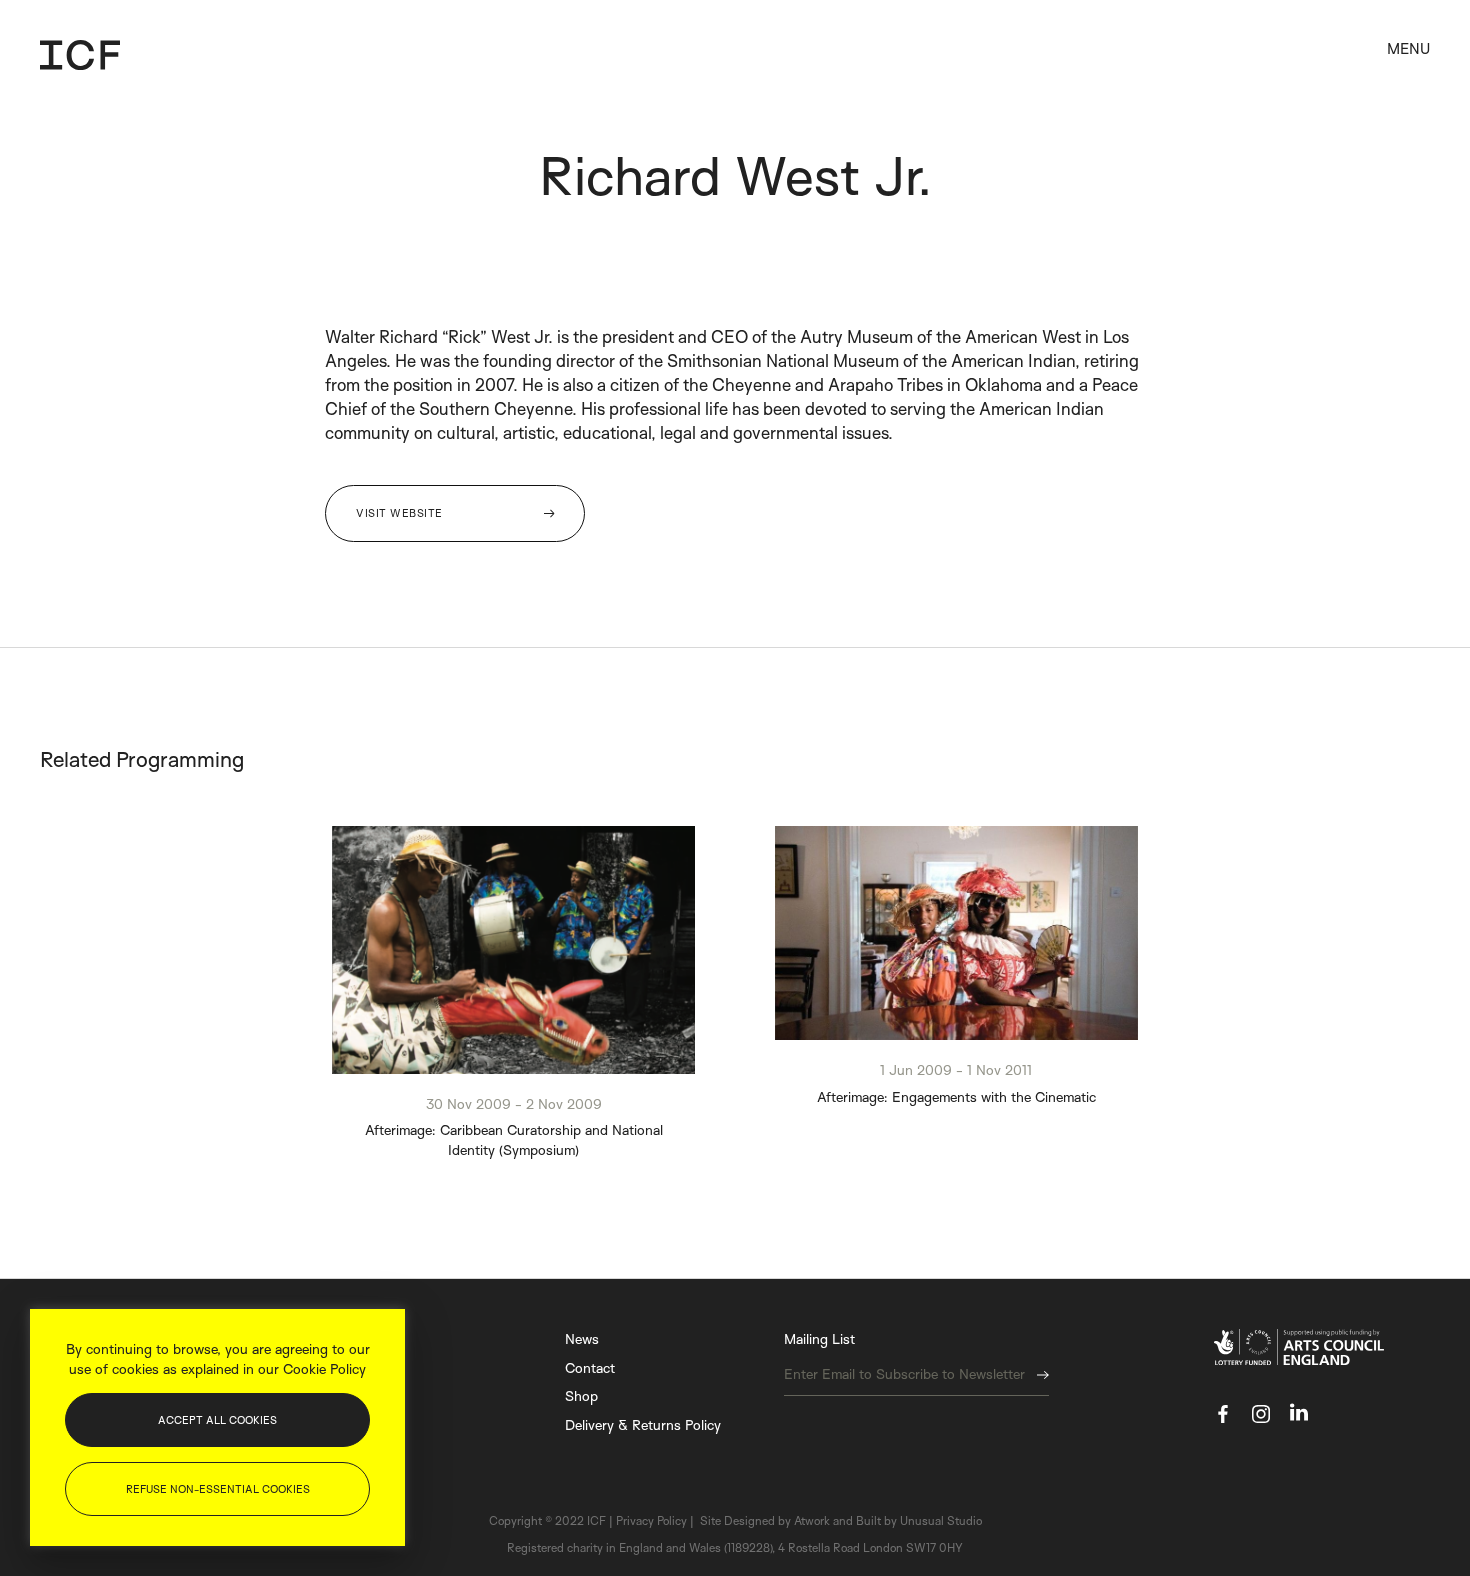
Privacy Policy (900, 957)
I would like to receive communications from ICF (911, 887)
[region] (217, 1427)
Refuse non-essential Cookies (218, 1489)
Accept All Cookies (217, 1420)
